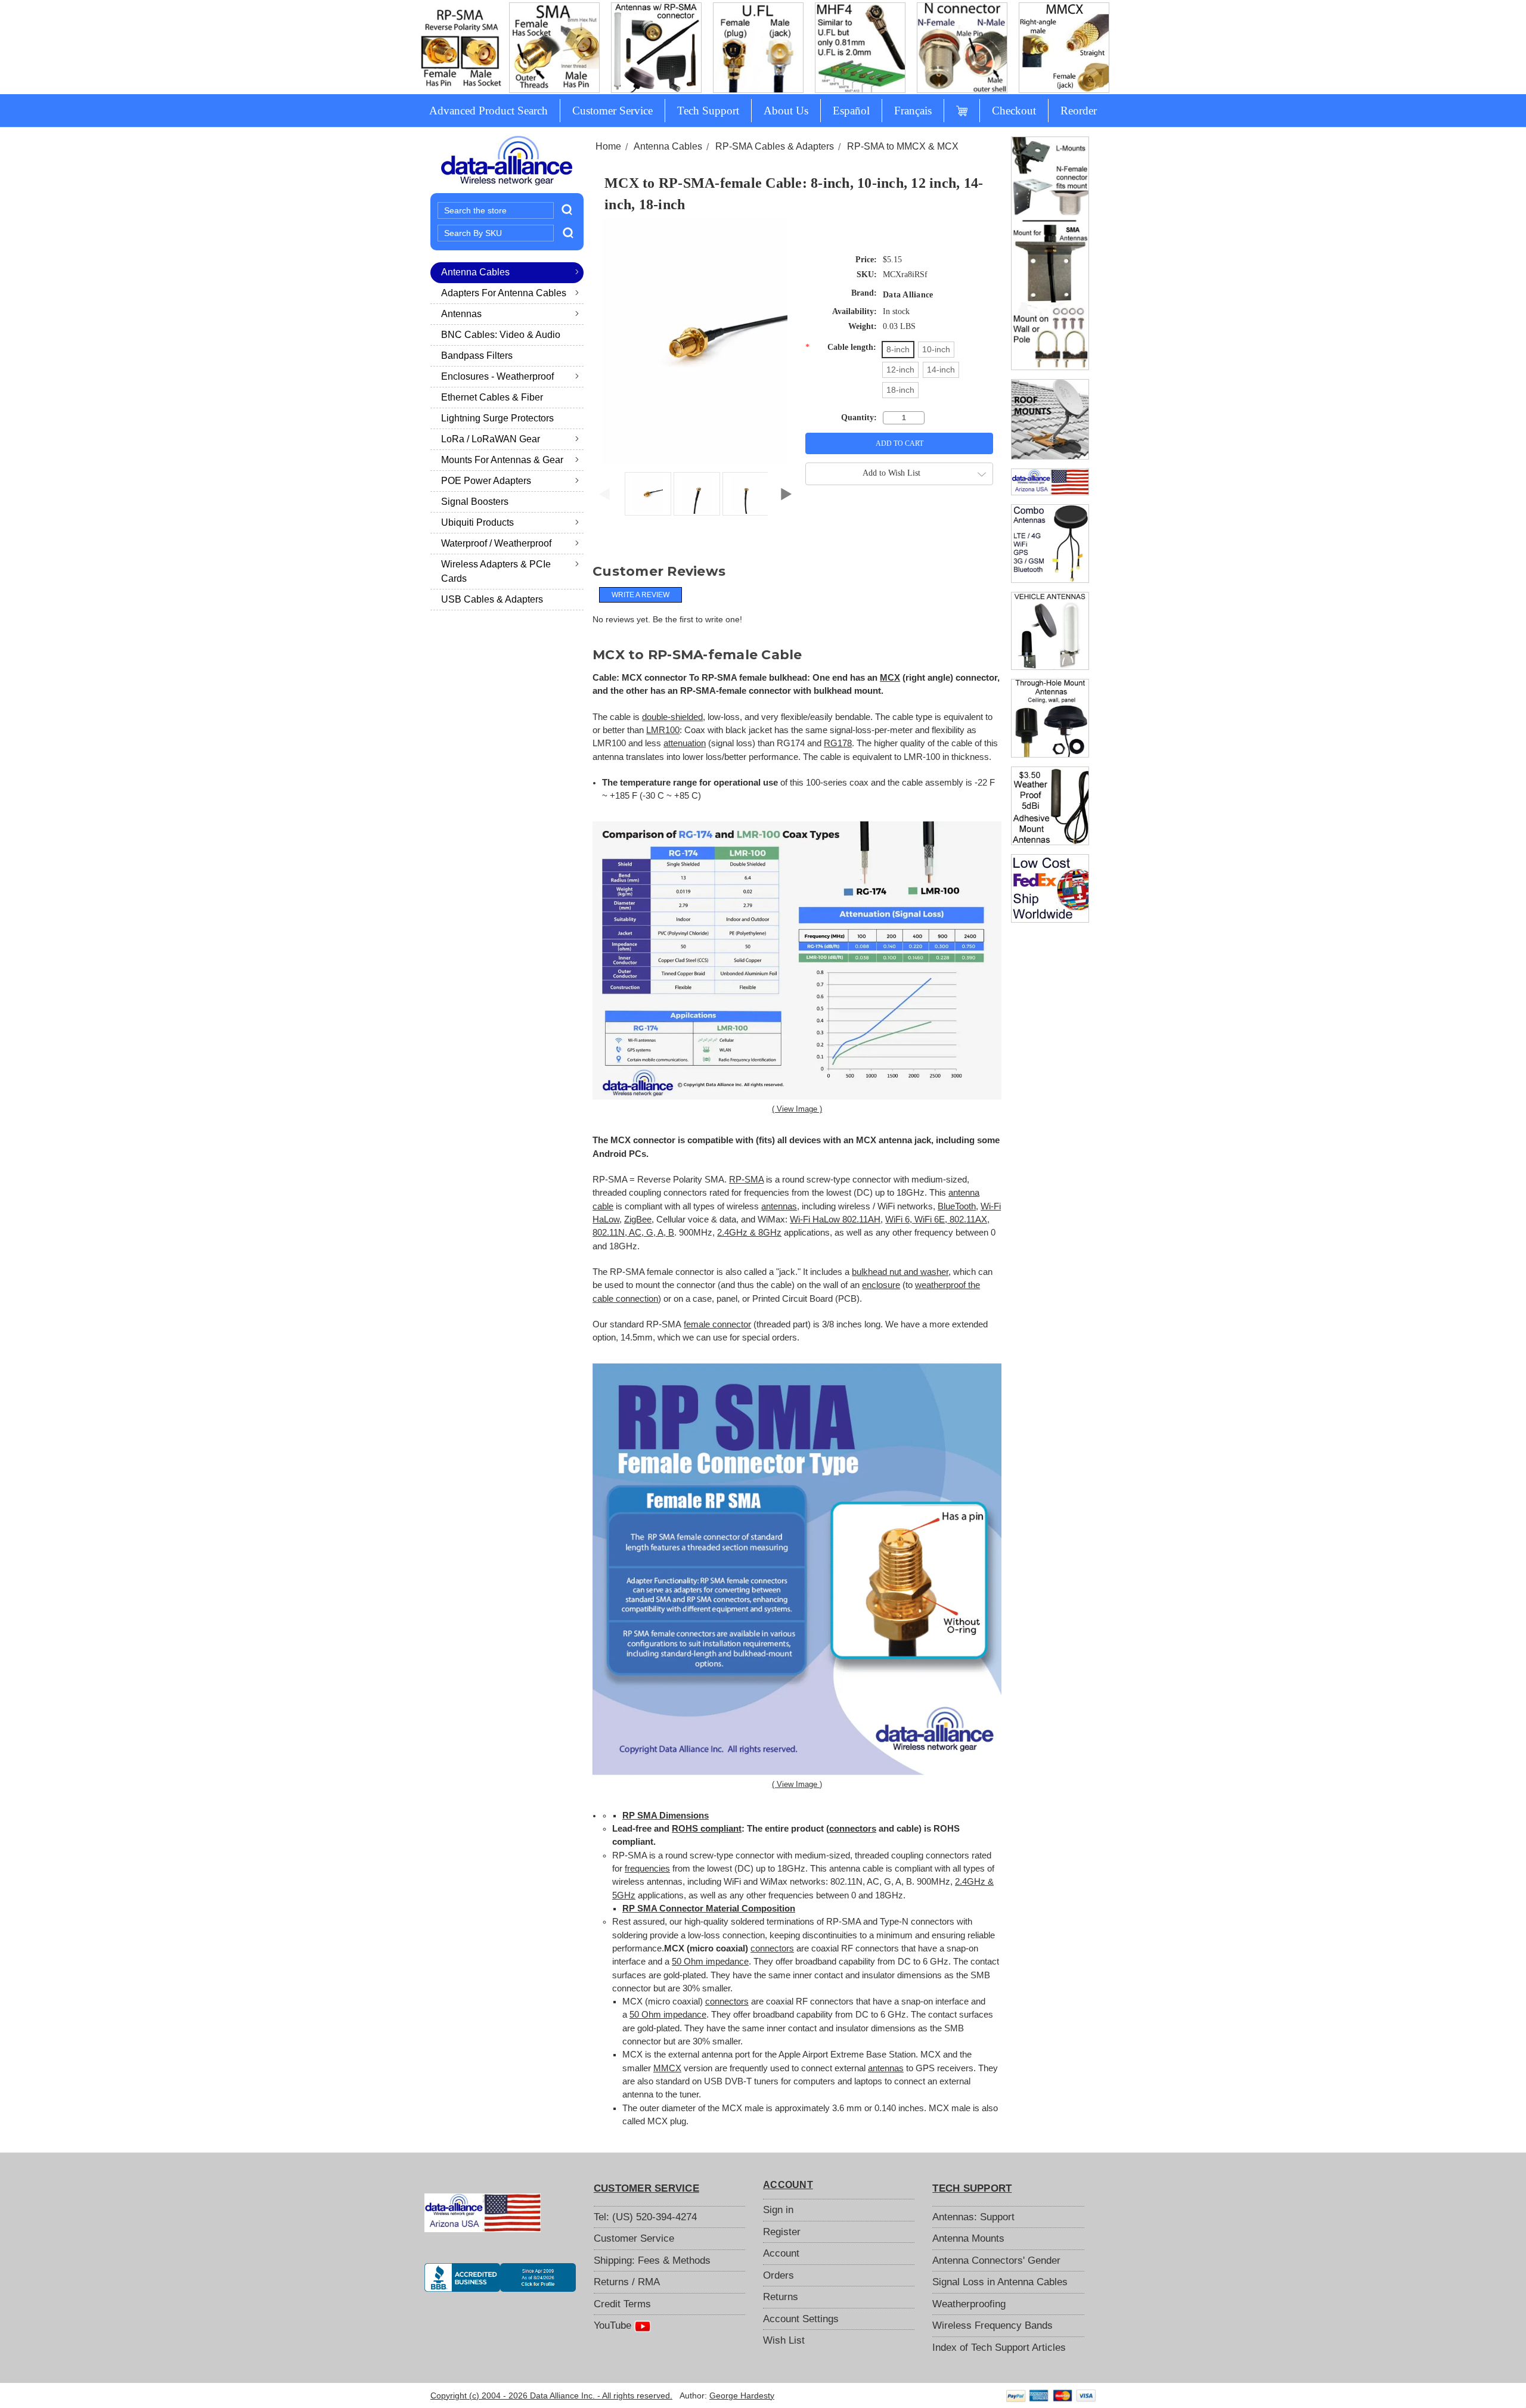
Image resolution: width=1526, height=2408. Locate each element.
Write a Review (641, 595)
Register (782, 2232)
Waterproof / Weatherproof (496, 543)
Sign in (778, 2210)
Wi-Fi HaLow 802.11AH (835, 1219)
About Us (786, 111)
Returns (781, 2297)
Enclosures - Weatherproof (497, 376)
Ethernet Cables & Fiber (492, 397)
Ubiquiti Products (477, 522)
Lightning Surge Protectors (497, 418)
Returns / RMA (627, 2282)
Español (851, 111)
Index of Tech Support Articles (999, 2348)
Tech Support (708, 111)
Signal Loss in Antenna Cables (1000, 2282)
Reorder (1079, 111)
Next (786, 491)
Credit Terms (622, 2304)
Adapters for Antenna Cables (504, 293)
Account (781, 2253)
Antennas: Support (973, 2217)
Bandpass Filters (477, 356)
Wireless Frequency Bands (992, 2325)
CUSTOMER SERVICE (646, 2188)
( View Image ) (797, 1109)
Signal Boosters (475, 502)
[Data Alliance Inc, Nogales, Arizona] (500, 2277)
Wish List (784, 2340)
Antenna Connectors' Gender (996, 2260)
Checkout (1014, 111)
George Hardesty (742, 2395)
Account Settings (801, 2319)
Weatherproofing (969, 2304)
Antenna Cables (475, 272)
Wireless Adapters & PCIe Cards (496, 571)
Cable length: (840, 347)
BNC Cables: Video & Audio (501, 335)
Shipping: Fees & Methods (652, 2260)
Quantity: (859, 418)
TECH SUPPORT (972, 2188)
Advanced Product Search (488, 111)
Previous (604, 491)
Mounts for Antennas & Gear (502, 460)
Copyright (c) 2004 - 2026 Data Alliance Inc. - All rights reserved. (551, 2395)
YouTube (614, 2325)
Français (913, 111)
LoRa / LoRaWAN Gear (491, 439)
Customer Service (612, 111)
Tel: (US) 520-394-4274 (645, 2217)
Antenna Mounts (968, 2238)
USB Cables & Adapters (492, 599)
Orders (778, 2275)
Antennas (461, 314)
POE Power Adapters (486, 481)
